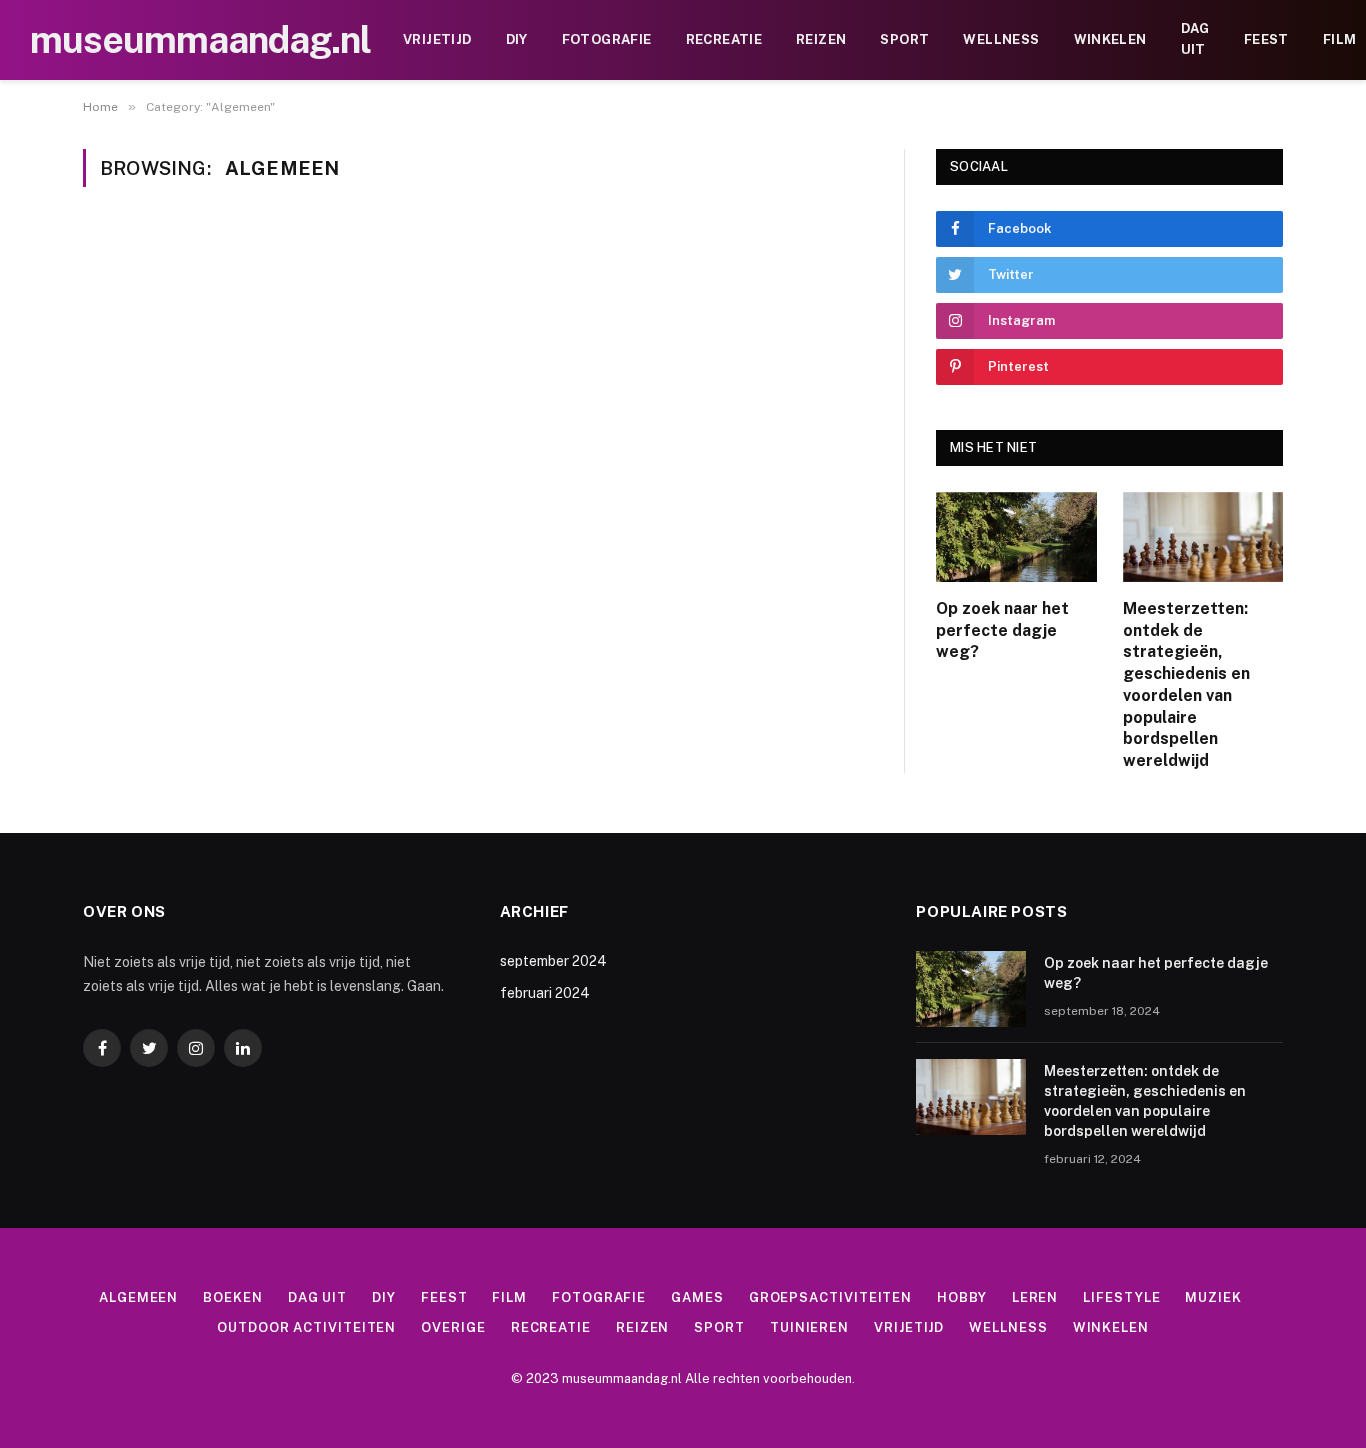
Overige (453, 1327)
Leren (1035, 1297)
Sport (904, 39)
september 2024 (553, 961)
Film (509, 1297)
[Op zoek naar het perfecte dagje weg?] (1016, 537)
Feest (1266, 39)
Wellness (1001, 39)
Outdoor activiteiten (306, 1327)
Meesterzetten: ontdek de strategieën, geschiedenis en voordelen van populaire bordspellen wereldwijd (1186, 684)
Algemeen (138, 1297)
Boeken (232, 1297)
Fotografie (607, 39)
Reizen (821, 39)
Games (697, 1297)
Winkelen (1110, 39)
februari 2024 (545, 993)
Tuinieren (809, 1327)
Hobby (962, 1297)
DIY (517, 39)
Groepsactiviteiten (830, 1297)
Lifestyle (1121, 1297)
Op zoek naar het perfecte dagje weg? (1002, 630)
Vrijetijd (437, 39)
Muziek (1213, 1297)
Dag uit (1195, 39)
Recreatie (724, 39)
